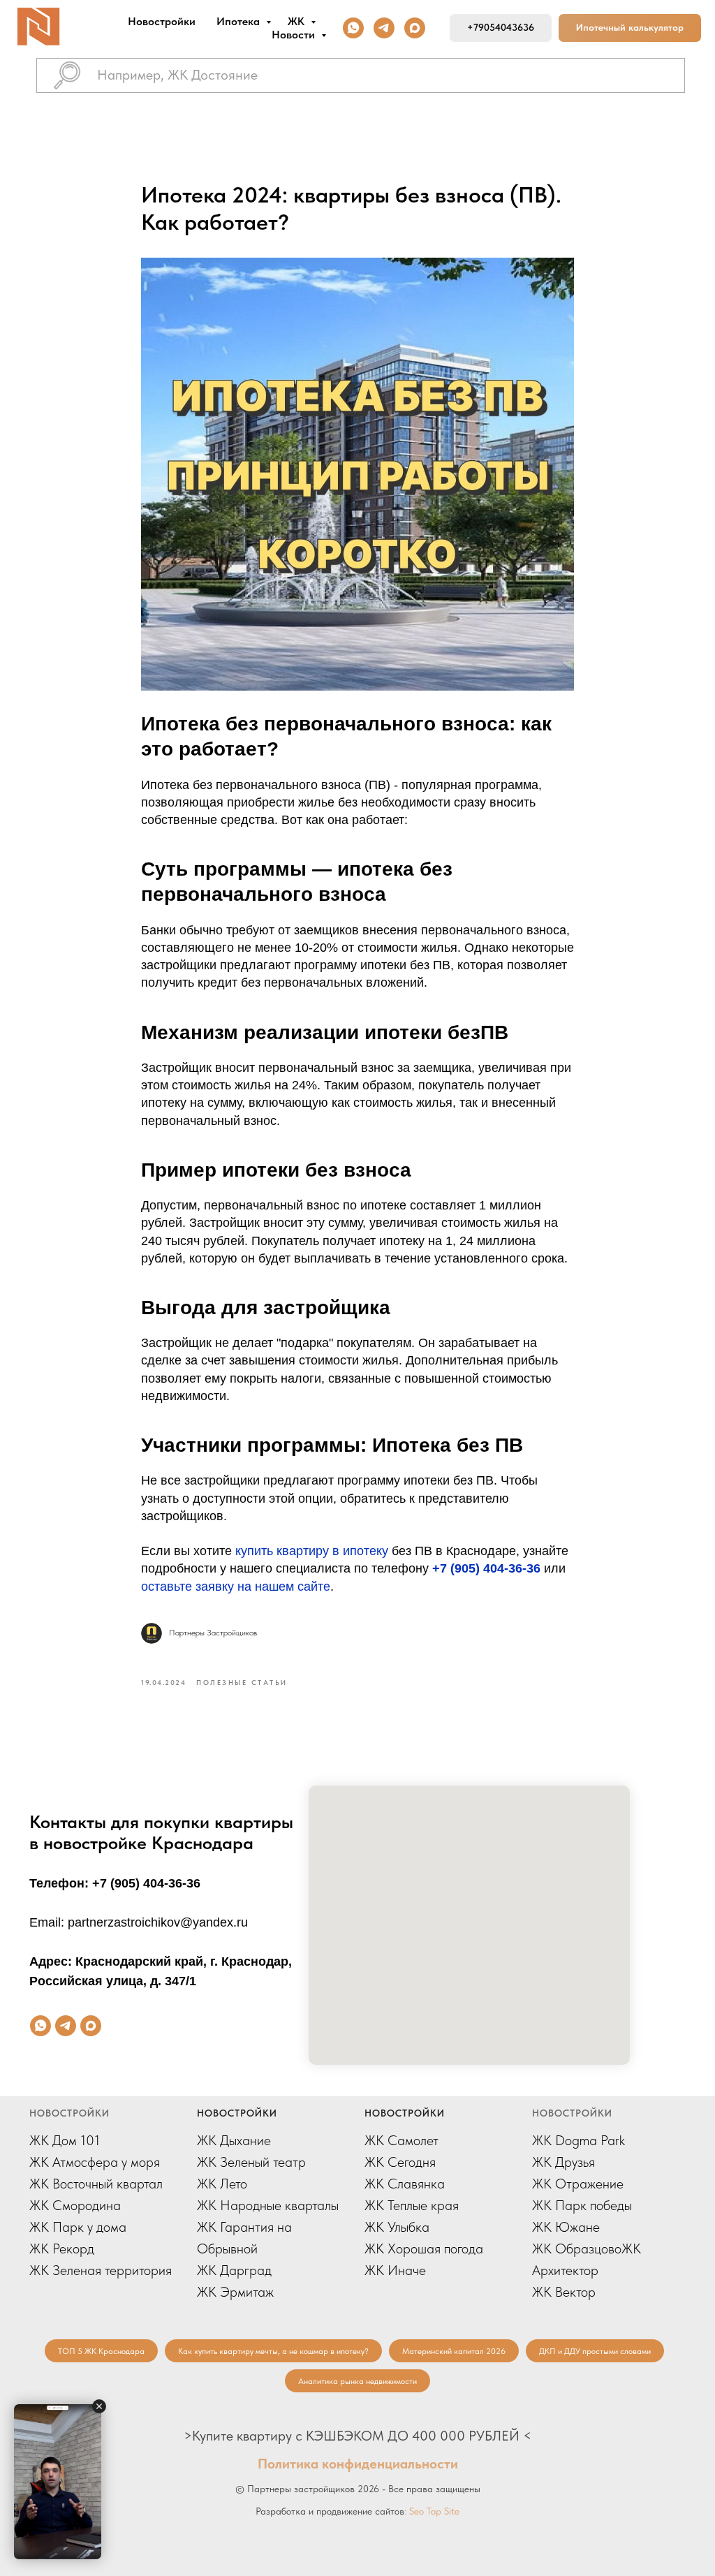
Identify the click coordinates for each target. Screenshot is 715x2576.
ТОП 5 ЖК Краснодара (101, 2351)
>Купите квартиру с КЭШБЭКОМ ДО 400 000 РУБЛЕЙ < (357, 2436)
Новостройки (162, 21)
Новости (295, 35)
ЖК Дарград (234, 2270)
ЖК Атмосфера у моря (95, 2162)
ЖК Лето (222, 2184)
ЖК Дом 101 (65, 2140)
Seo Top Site (434, 2511)
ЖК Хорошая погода (424, 2249)
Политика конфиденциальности (358, 2464)
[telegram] (384, 28)
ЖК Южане (566, 2227)
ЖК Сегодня (400, 2162)
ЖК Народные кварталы (268, 2205)
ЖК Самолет (401, 2140)
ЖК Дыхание (234, 2140)
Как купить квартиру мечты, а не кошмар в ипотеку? (273, 2351)
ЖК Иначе (395, 2270)
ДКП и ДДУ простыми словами (595, 2351)
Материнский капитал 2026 (454, 2351)
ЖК (297, 21)
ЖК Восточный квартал (96, 2184)
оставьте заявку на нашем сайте (236, 1587)
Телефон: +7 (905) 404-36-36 (115, 1883)
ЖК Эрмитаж (235, 2292)
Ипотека (239, 21)
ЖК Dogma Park (578, 2140)
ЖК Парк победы (582, 2205)
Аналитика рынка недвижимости (357, 2381)
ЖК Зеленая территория (101, 2270)
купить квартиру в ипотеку (312, 1551)
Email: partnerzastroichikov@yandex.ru (139, 1922)
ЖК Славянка (405, 2184)
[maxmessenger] (415, 28)
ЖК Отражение (578, 2184)
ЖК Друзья (563, 2162)
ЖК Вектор (564, 2292)
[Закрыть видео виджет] (99, 2406)
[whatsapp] (353, 28)
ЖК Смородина (75, 2205)
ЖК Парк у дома (78, 2227)
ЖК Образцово (577, 2249)
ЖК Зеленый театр (251, 2162)
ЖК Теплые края (412, 2205)
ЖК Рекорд (62, 2249)
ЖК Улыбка (397, 2227)
